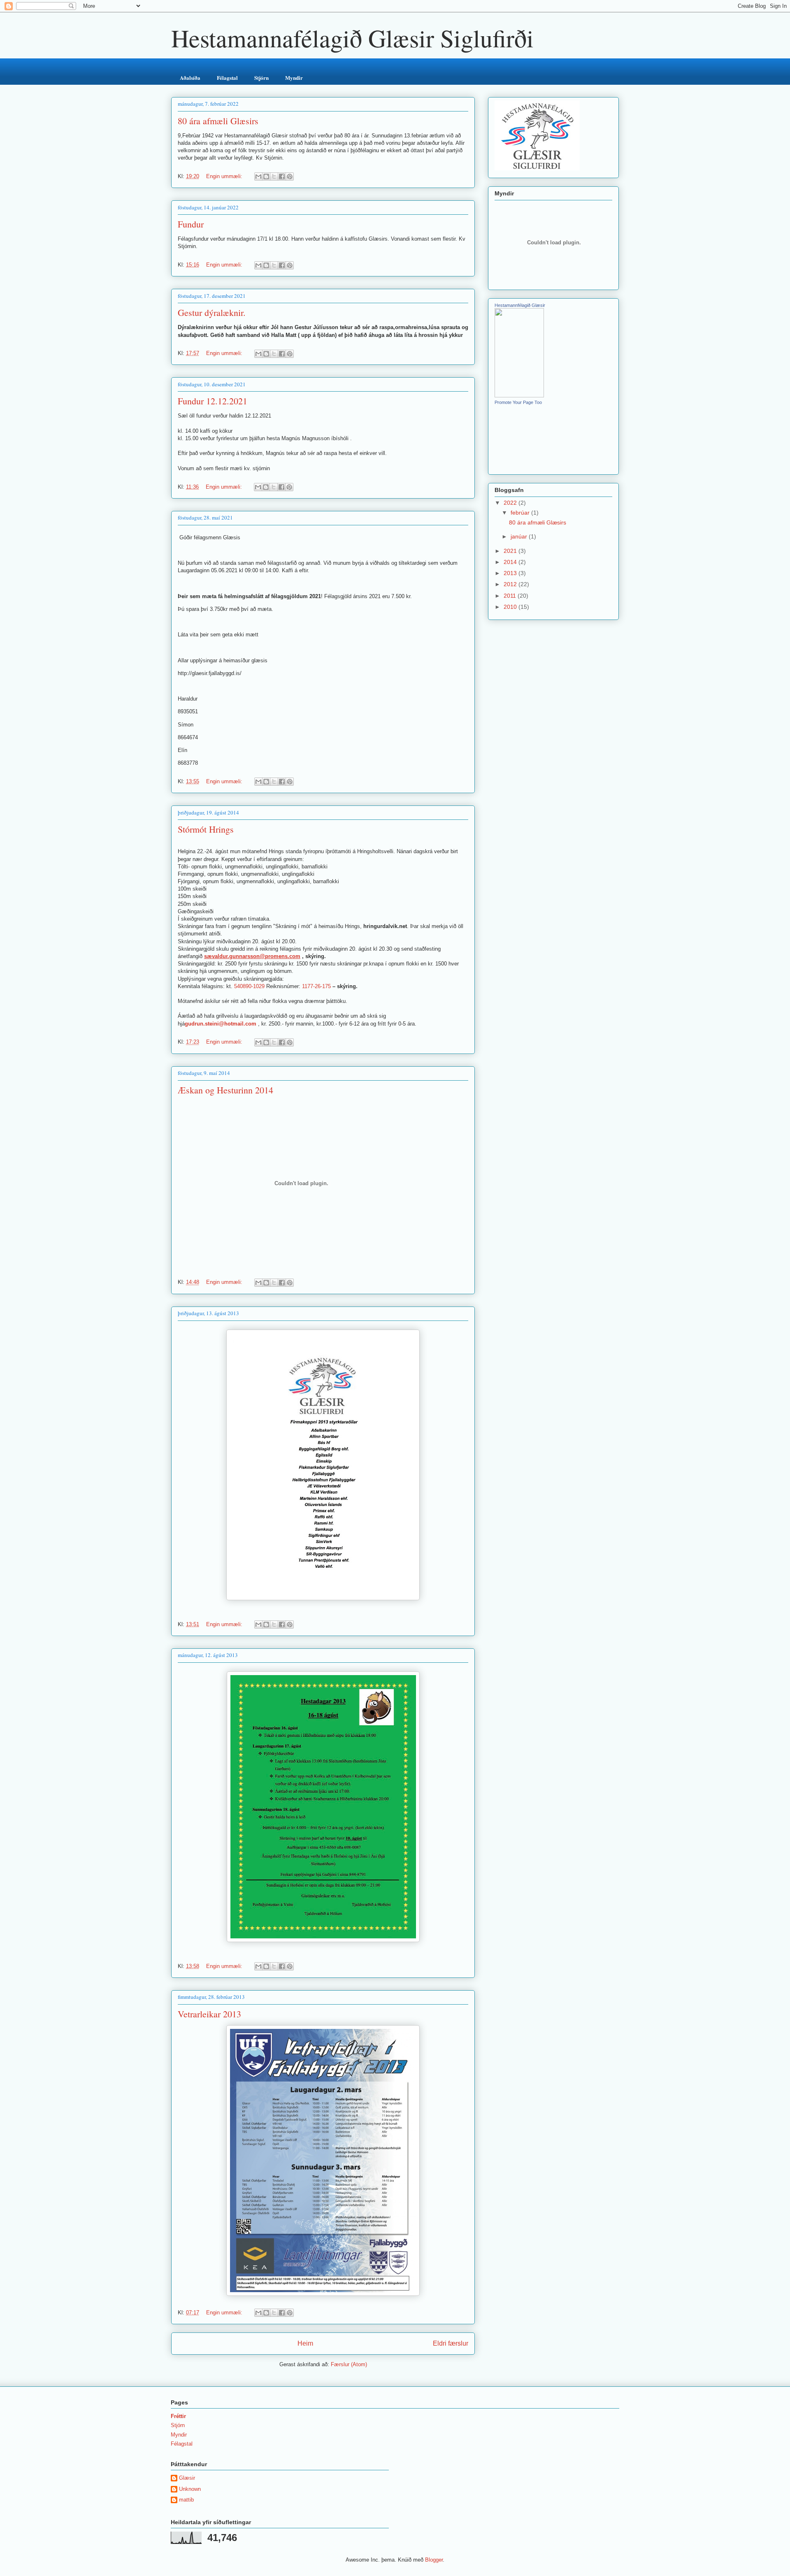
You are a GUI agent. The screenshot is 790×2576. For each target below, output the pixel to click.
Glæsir (187, 2478)
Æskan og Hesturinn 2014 (225, 1090)
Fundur (191, 224)
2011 (511, 596)
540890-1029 (249, 986)
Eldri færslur (451, 2343)
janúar (520, 536)
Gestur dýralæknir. (212, 312)
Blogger (434, 2560)
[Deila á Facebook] (282, 176)
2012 (511, 584)
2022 (511, 503)
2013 (511, 573)
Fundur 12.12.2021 (213, 401)
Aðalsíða (190, 78)
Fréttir (178, 2416)
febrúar (521, 513)
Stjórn (261, 78)
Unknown (190, 2489)
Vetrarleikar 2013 (209, 2014)
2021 (511, 551)
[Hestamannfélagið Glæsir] (519, 395)
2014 (511, 562)
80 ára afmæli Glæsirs (218, 121)
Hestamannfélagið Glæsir (520, 305)
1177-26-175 (316, 986)
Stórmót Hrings (206, 829)
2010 (511, 607)
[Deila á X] (274, 176)
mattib (186, 2500)
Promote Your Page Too (518, 402)
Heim (305, 2343)
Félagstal (227, 78)
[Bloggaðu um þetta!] (266, 176)
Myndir (294, 78)
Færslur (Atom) (349, 2364)
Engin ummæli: (225, 176)
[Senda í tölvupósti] (258, 176)
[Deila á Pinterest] (290, 176)
